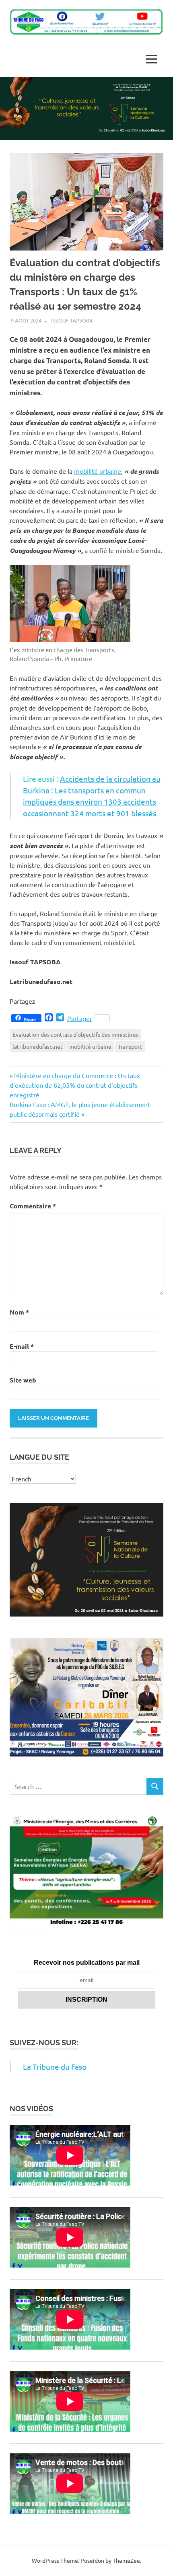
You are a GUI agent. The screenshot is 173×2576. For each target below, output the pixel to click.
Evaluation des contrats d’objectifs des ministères (75, 1034)
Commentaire (33, 1206)
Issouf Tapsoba (72, 320)
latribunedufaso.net (38, 1046)
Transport (130, 1046)
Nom (19, 1312)
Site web (23, 1380)
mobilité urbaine (98, 471)
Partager (80, 1018)
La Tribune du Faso (55, 2067)
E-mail (22, 1346)
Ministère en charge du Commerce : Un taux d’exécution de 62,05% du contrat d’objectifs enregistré (75, 1085)
